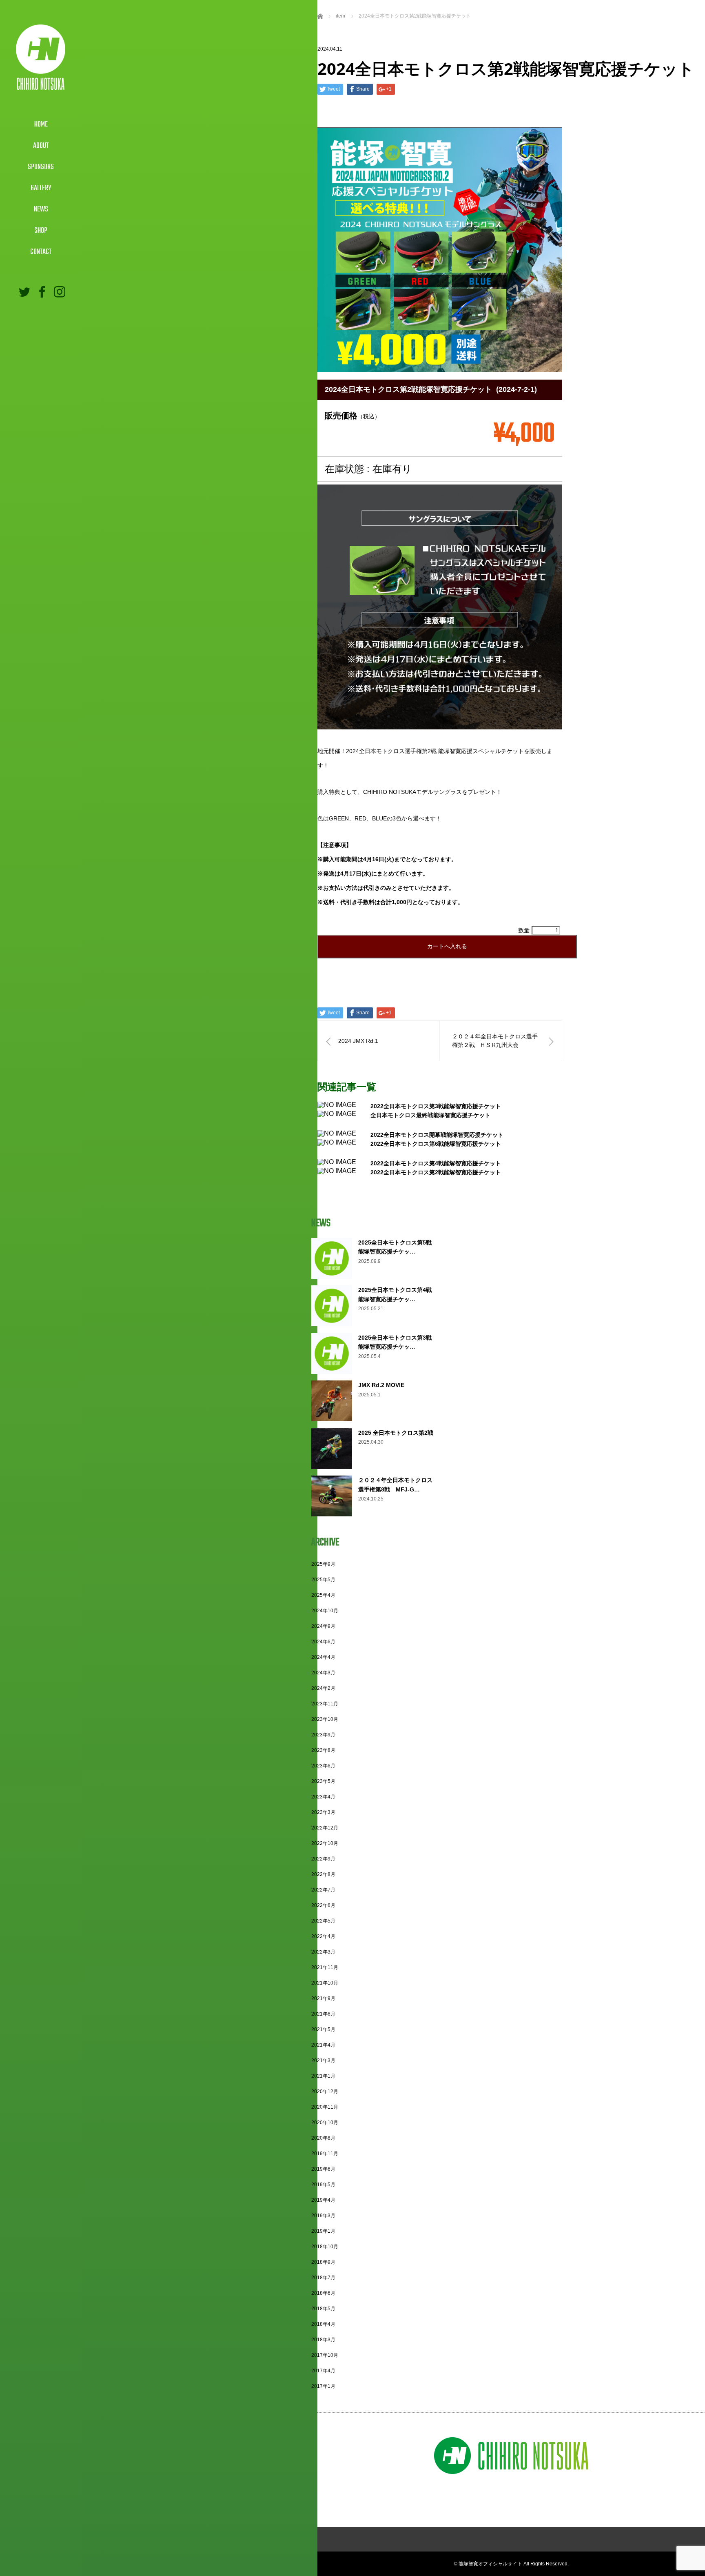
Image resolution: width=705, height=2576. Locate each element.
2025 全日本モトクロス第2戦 (396, 1433)
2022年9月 (323, 1859)
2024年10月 (325, 1611)
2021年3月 (323, 2060)
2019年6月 (323, 2169)
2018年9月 (323, 2262)
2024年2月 (323, 1688)
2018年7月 (323, 2278)
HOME (41, 125)
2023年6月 (323, 1766)
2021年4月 (323, 2045)
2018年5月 (323, 2309)
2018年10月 (325, 2247)
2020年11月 (325, 2107)
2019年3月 (323, 2216)
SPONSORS (41, 167)
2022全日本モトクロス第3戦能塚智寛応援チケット (436, 1106)
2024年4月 (323, 1657)
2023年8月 (323, 1750)
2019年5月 (323, 2185)
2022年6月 (323, 1905)
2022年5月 (323, 1921)
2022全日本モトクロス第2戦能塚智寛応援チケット (436, 1172)
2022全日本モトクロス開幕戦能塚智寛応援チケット (437, 1135)
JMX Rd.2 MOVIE (381, 1385)
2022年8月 (323, 1874)
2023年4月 (323, 1797)
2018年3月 (323, 2340)
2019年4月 (323, 2200)
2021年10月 (325, 1983)
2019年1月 (323, 2231)
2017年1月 (323, 2386)
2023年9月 (323, 1735)
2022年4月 (323, 1936)
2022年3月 (323, 1952)
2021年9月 (323, 1998)
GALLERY (41, 188)
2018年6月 (323, 2293)
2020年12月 (325, 2091)
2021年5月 (323, 2029)
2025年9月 (323, 1564)
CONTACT (41, 252)
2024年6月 (323, 1642)
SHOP (41, 231)
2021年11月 (325, 1967)
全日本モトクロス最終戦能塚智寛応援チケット (430, 1115)
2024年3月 (323, 1673)
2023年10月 (325, 1719)
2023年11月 (325, 1704)
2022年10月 (325, 1843)
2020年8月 (323, 2138)
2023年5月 (323, 1781)
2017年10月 (325, 2355)
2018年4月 (323, 2324)
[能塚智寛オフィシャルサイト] (41, 86)
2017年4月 (323, 2371)
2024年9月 (323, 1626)
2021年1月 (323, 2076)
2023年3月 (323, 1812)
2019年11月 (325, 2154)
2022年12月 (325, 1828)
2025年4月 (323, 1595)
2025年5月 (323, 1580)
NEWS (41, 210)
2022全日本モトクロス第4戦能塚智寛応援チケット (436, 1163)
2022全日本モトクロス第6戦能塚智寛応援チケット (436, 1144)
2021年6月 (323, 2014)
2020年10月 (325, 2123)
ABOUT (41, 146)
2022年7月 (323, 1890)
